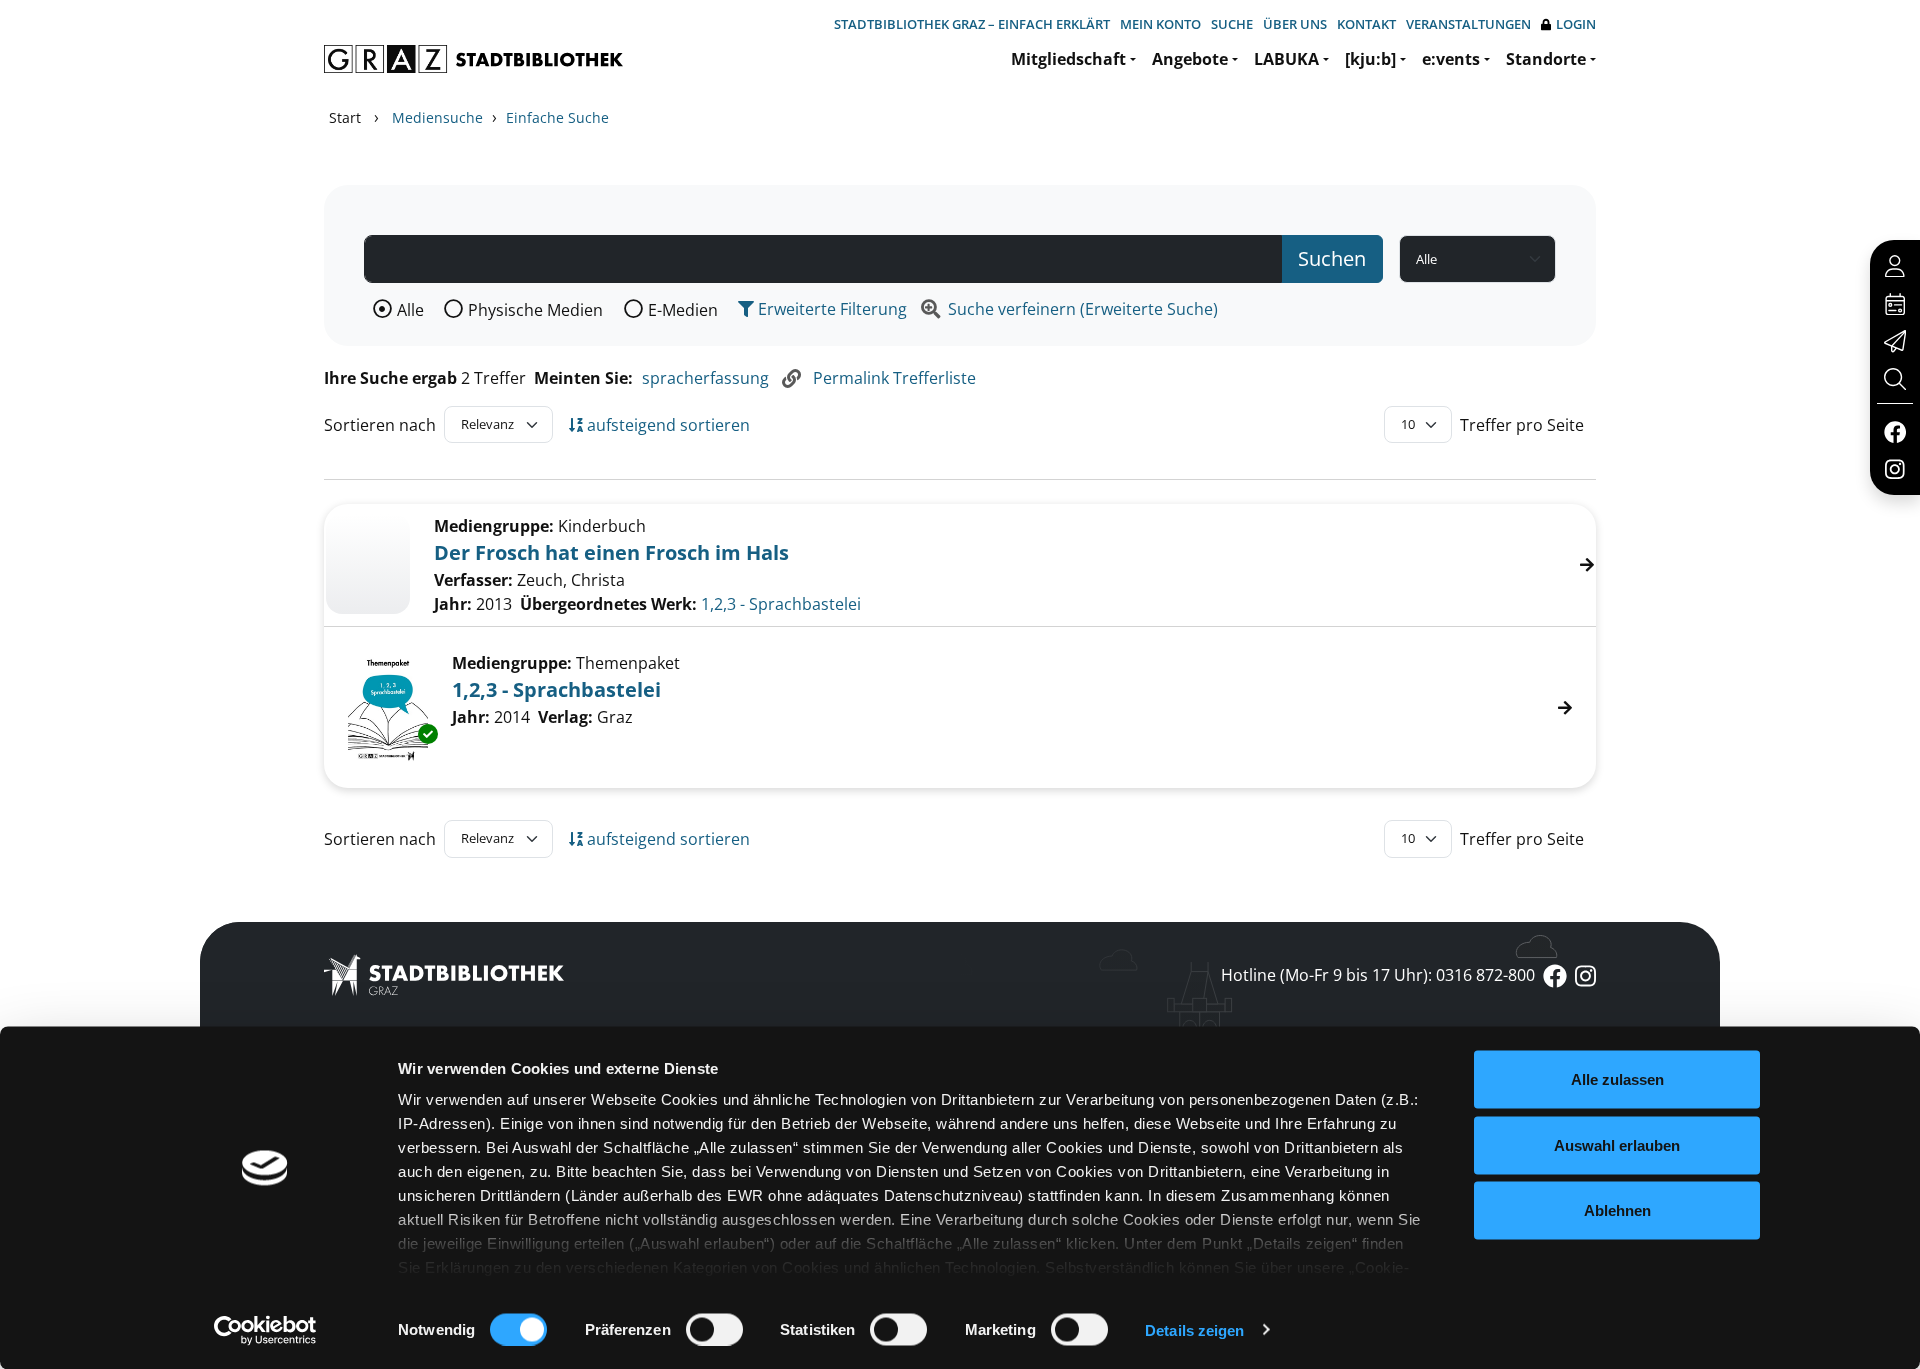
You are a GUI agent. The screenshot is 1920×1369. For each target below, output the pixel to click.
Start (345, 117)
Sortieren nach (380, 425)
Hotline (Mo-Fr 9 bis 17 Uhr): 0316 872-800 (1378, 975)
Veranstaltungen (1468, 24)
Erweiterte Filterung (830, 309)
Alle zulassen (1617, 1079)
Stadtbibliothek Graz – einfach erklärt (972, 24)
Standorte (1546, 59)
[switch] (714, 1329)
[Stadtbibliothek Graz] (473, 59)
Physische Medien (535, 310)
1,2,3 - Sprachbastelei (781, 604)
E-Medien (683, 310)
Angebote (1190, 59)
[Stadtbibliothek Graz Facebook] (1894, 431)
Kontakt (1366, 24)
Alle (410, 310)
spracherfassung (705, 378)
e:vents (1451, 59)
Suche (1232, 24)
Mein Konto (1160, 24)
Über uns (1295, 24)
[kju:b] (1370, 59)
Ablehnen (1617, 1210)
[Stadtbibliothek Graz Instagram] (1895, 468)
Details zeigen (1194, 1329)
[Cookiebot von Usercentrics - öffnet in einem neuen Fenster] (265, 1330)
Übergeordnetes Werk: (608, 604)
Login (1576, 24)
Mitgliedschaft (1068, 59)
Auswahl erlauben (1617, 1144)
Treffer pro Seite (1522, 425)
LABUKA (1286, 59)
